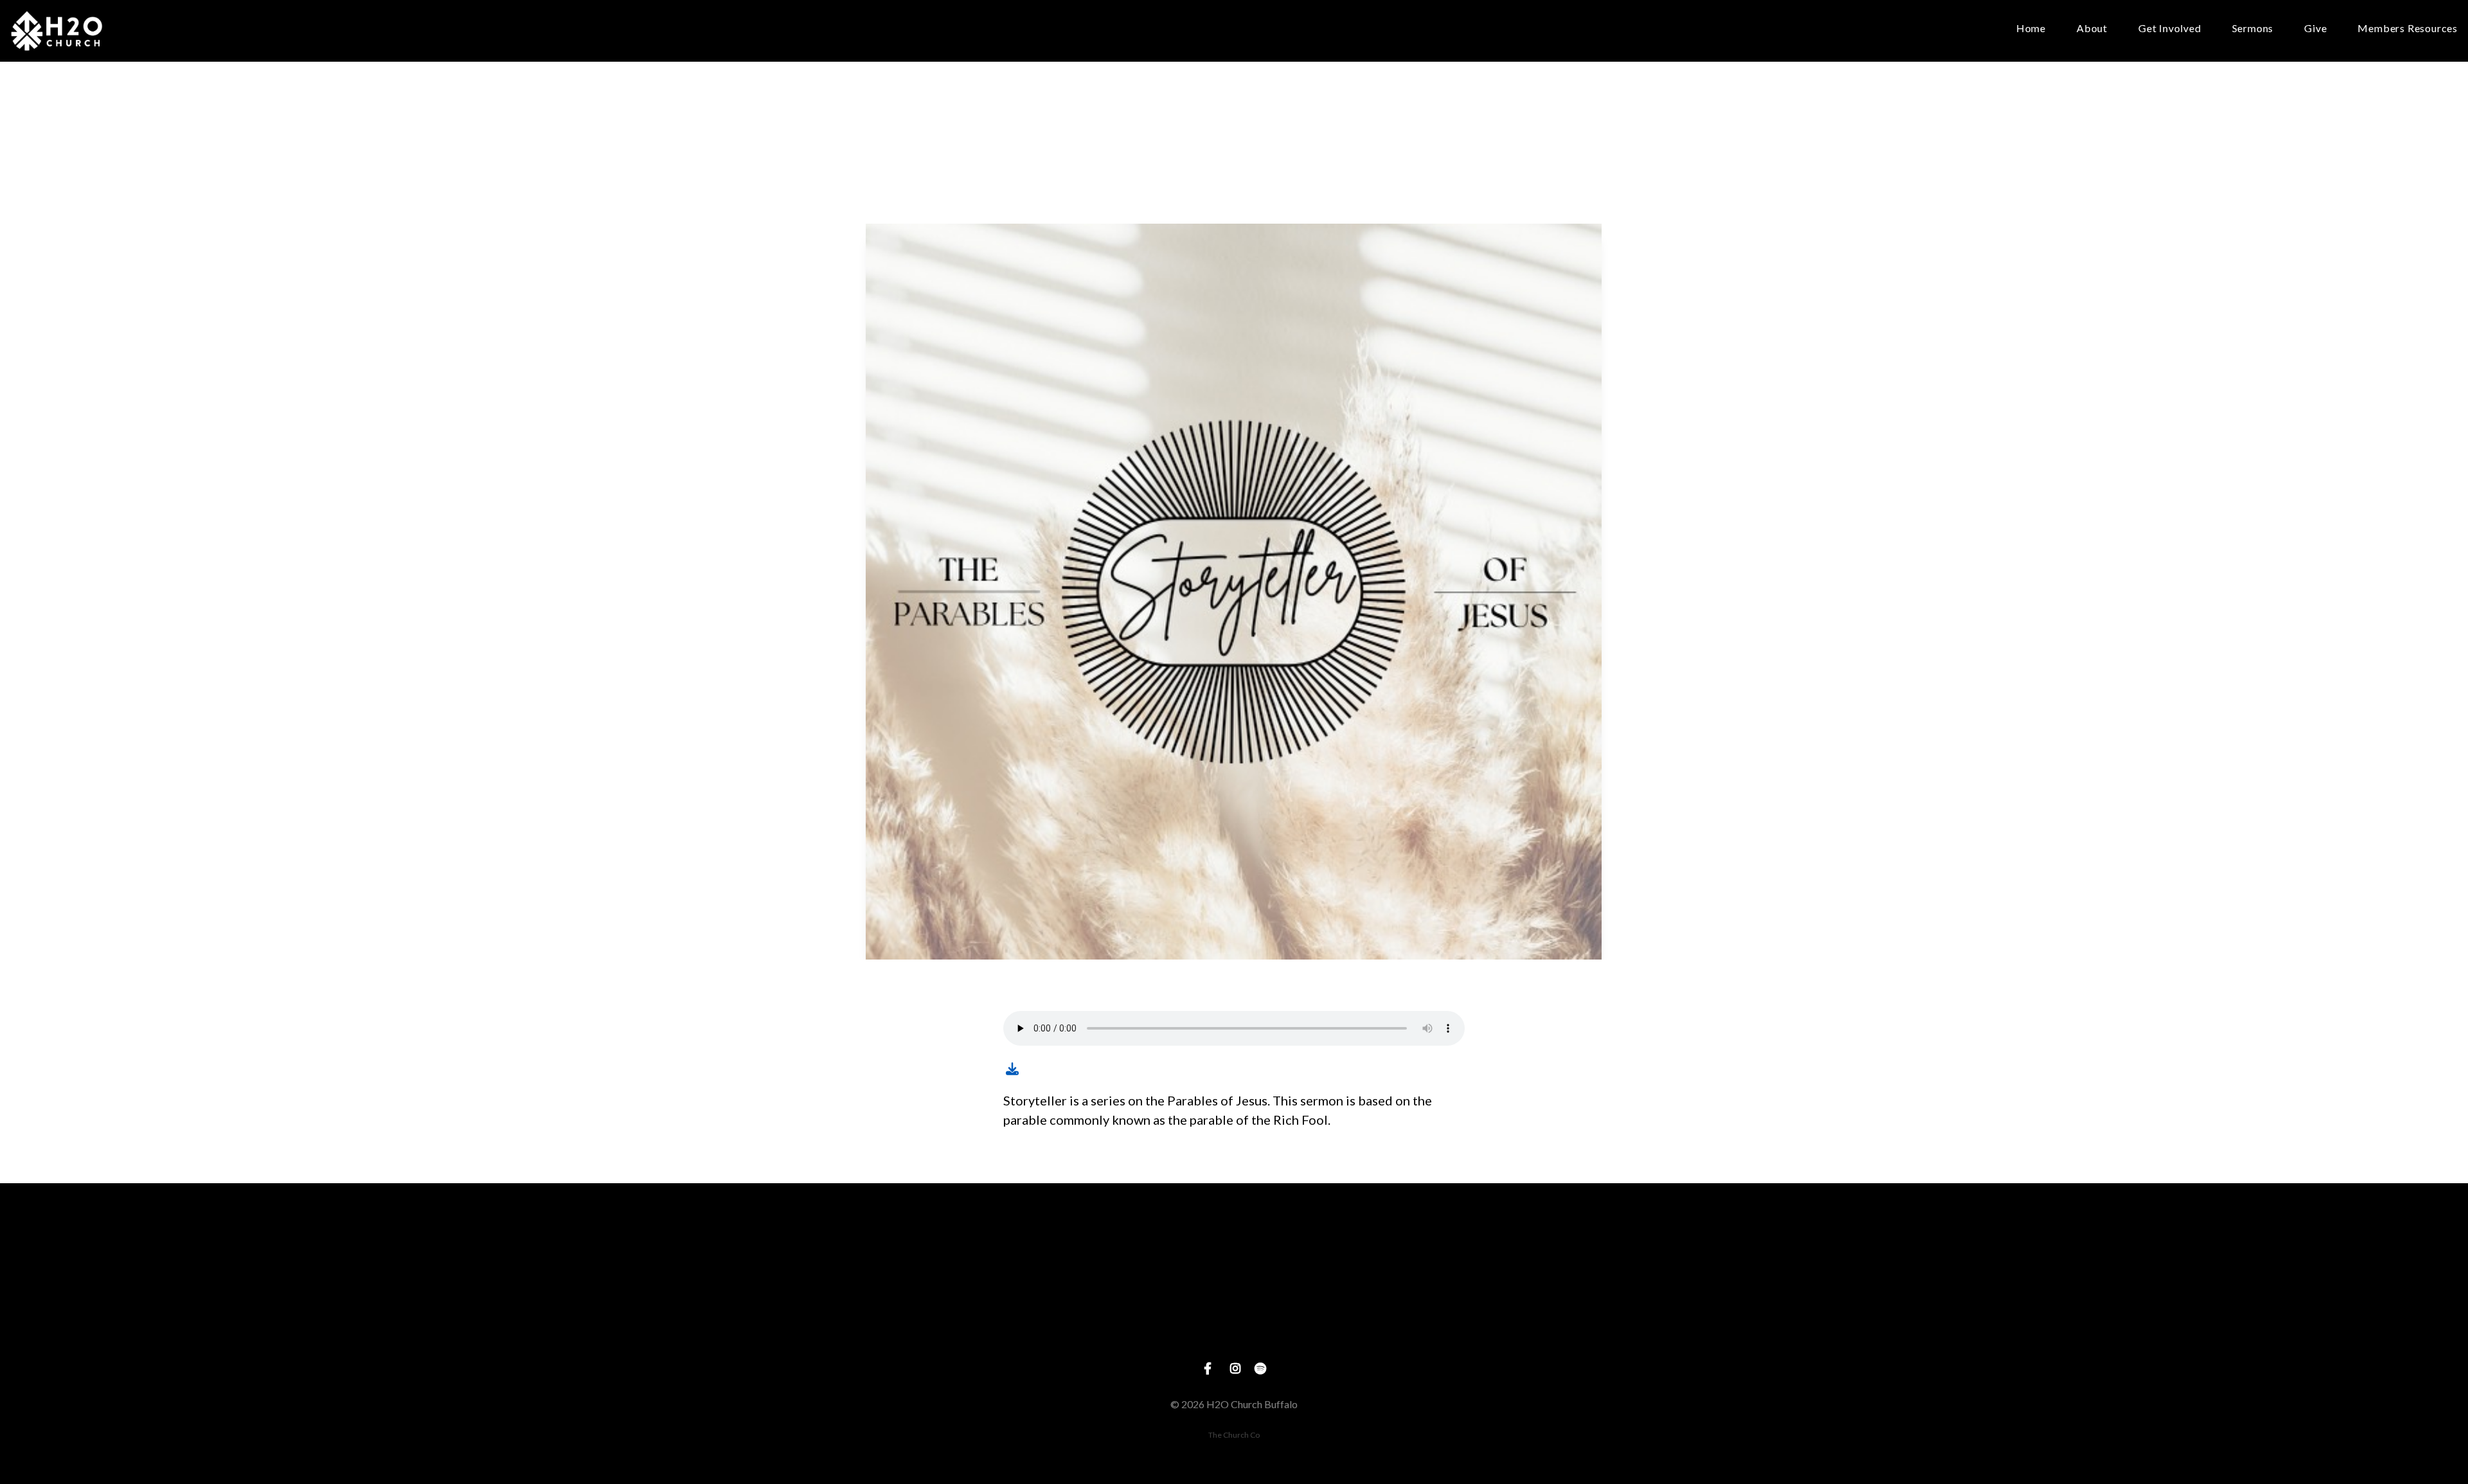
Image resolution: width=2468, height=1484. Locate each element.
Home (2031, 29)
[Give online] (1480, 1254)
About (2092, 29)
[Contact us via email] (988, 1254)
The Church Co (1234, 1435)
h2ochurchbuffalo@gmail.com (989, 1326)
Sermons (2253, 29)
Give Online (1480, 1326)
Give (2315, 29)
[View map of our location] (1234, 1254)
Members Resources (2408, 29)
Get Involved (2170, 29)
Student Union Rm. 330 (1234, 1326)
